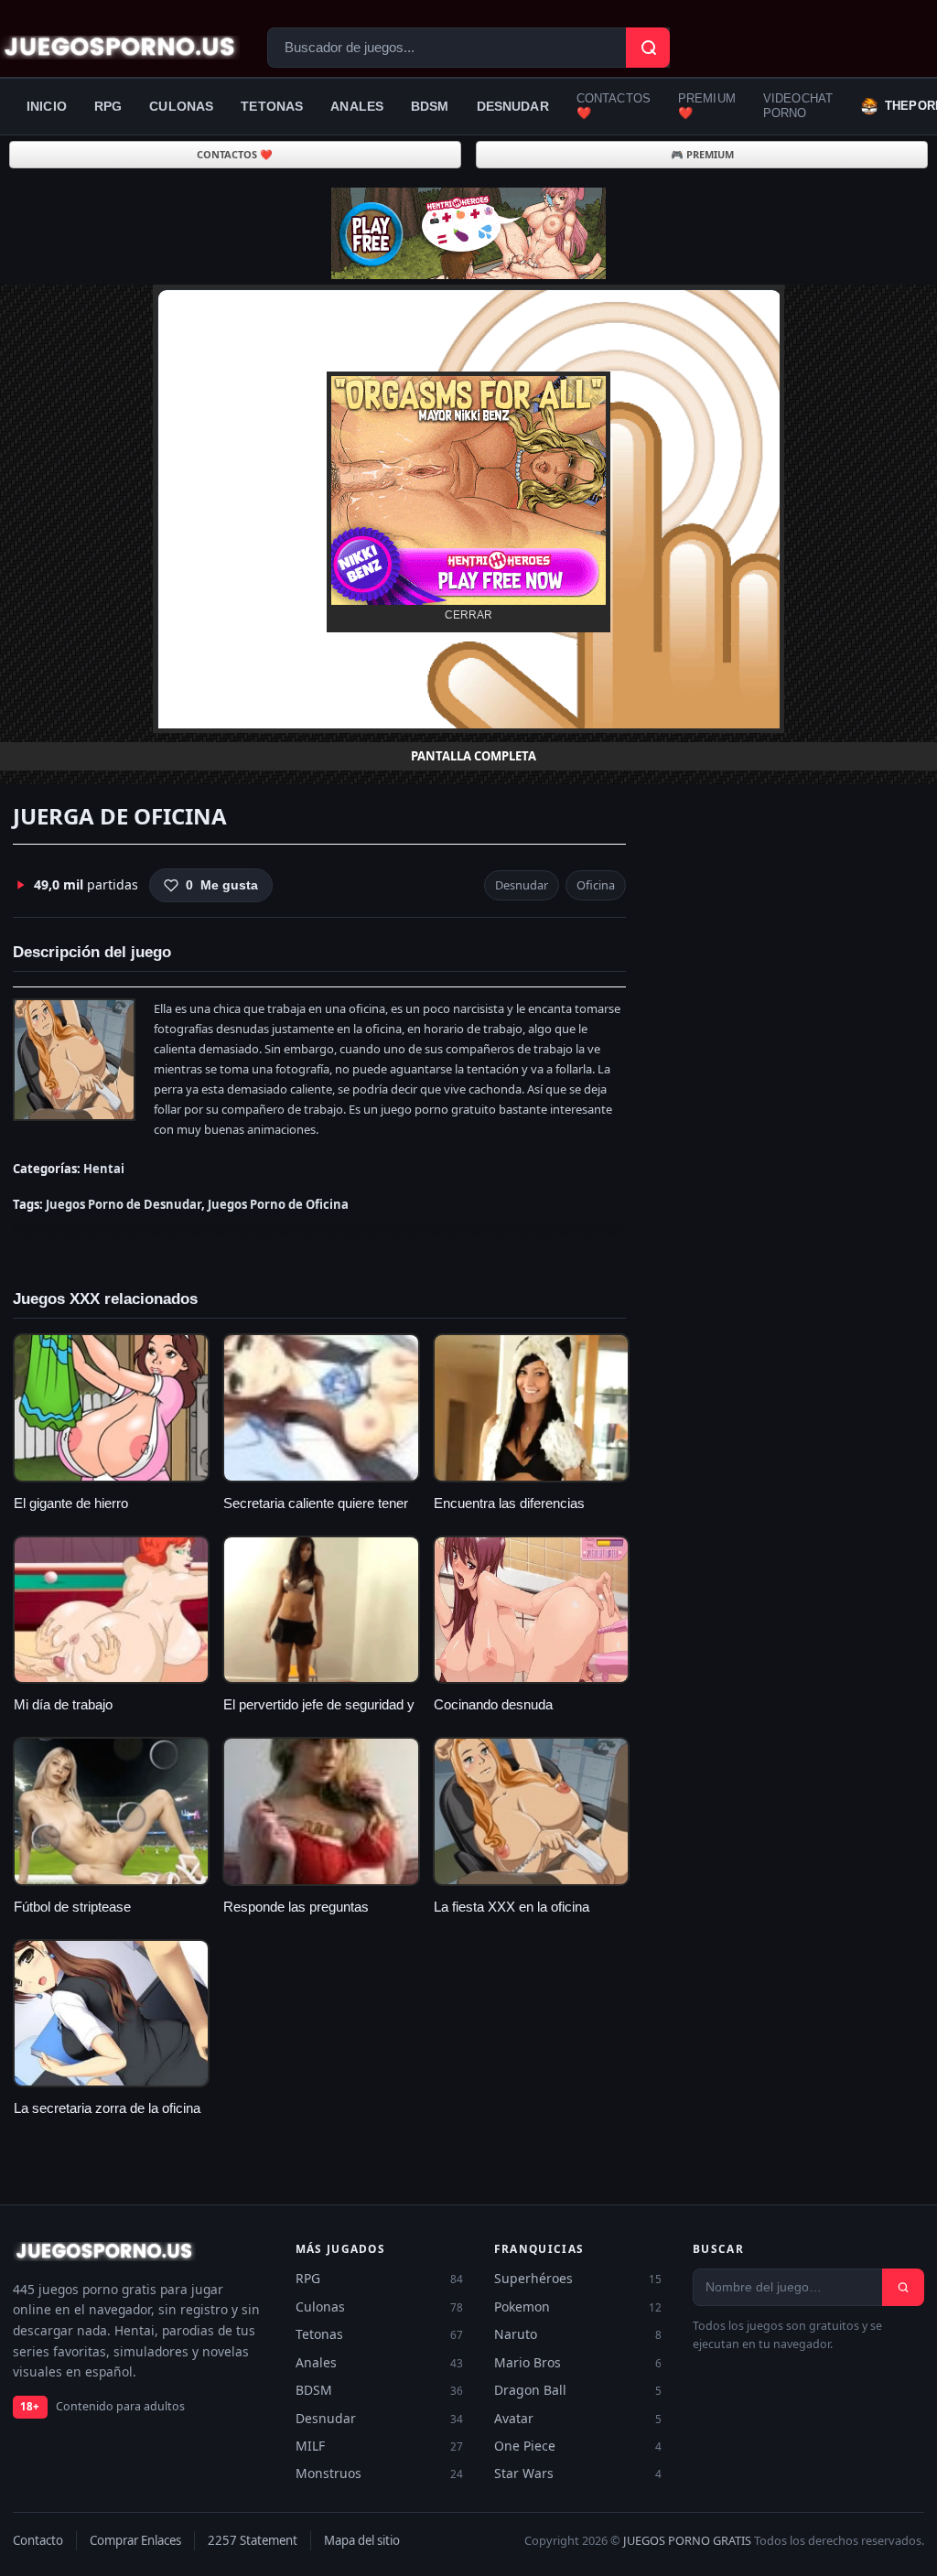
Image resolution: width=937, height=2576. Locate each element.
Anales (357, 106)
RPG (108, 106)
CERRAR (468, 615)
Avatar (578, 2418)
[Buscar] (903, 2287)
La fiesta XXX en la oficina (512, 1907)
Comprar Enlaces (135, 2540)
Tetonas (272, 106)
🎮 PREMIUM (702, 154)
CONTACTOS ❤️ (614, 106)
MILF (379, 2446)
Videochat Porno (798, 106)
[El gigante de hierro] (111, 1407)
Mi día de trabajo (63, 1705)
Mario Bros (578, 2362)
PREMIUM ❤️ (707, 106)
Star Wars (578, 2473)
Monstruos (379, 2473)
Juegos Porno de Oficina (278, 1204)
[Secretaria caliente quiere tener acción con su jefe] (321, 1407)
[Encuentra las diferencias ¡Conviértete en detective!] (531, 1407)
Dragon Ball (578, 2390)
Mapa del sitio (362, 2540)
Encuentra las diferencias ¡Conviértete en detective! (510, 1513)
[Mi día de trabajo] (111, 1610)
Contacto (38, 2540)
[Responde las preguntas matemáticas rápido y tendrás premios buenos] (321, 1811)
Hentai (104, 1169)
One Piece (578, 2446)
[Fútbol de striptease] (111, 1811)
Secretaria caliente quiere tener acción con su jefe (316, 1513)
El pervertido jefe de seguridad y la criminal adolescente (319, 1714)
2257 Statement (253, 2540)
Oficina (596, 885)
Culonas (181, 106)
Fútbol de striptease (72, 1907)
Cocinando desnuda (493, 1705)
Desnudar (513, 106)
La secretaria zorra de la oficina (107, 2108)
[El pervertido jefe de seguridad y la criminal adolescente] (321, 1610)
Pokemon (578, 2307)
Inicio (47, 106)
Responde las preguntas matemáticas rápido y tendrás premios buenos (312, 1918)
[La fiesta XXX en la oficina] (531, 1811)
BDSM (430, 106)
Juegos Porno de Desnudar (124, 1204)
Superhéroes (578, 2278)
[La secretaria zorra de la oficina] (111, 2013)
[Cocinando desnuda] (531, 1610)
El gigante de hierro (71, 1504)
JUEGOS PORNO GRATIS (687, 2540)
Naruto (578, 2334)
